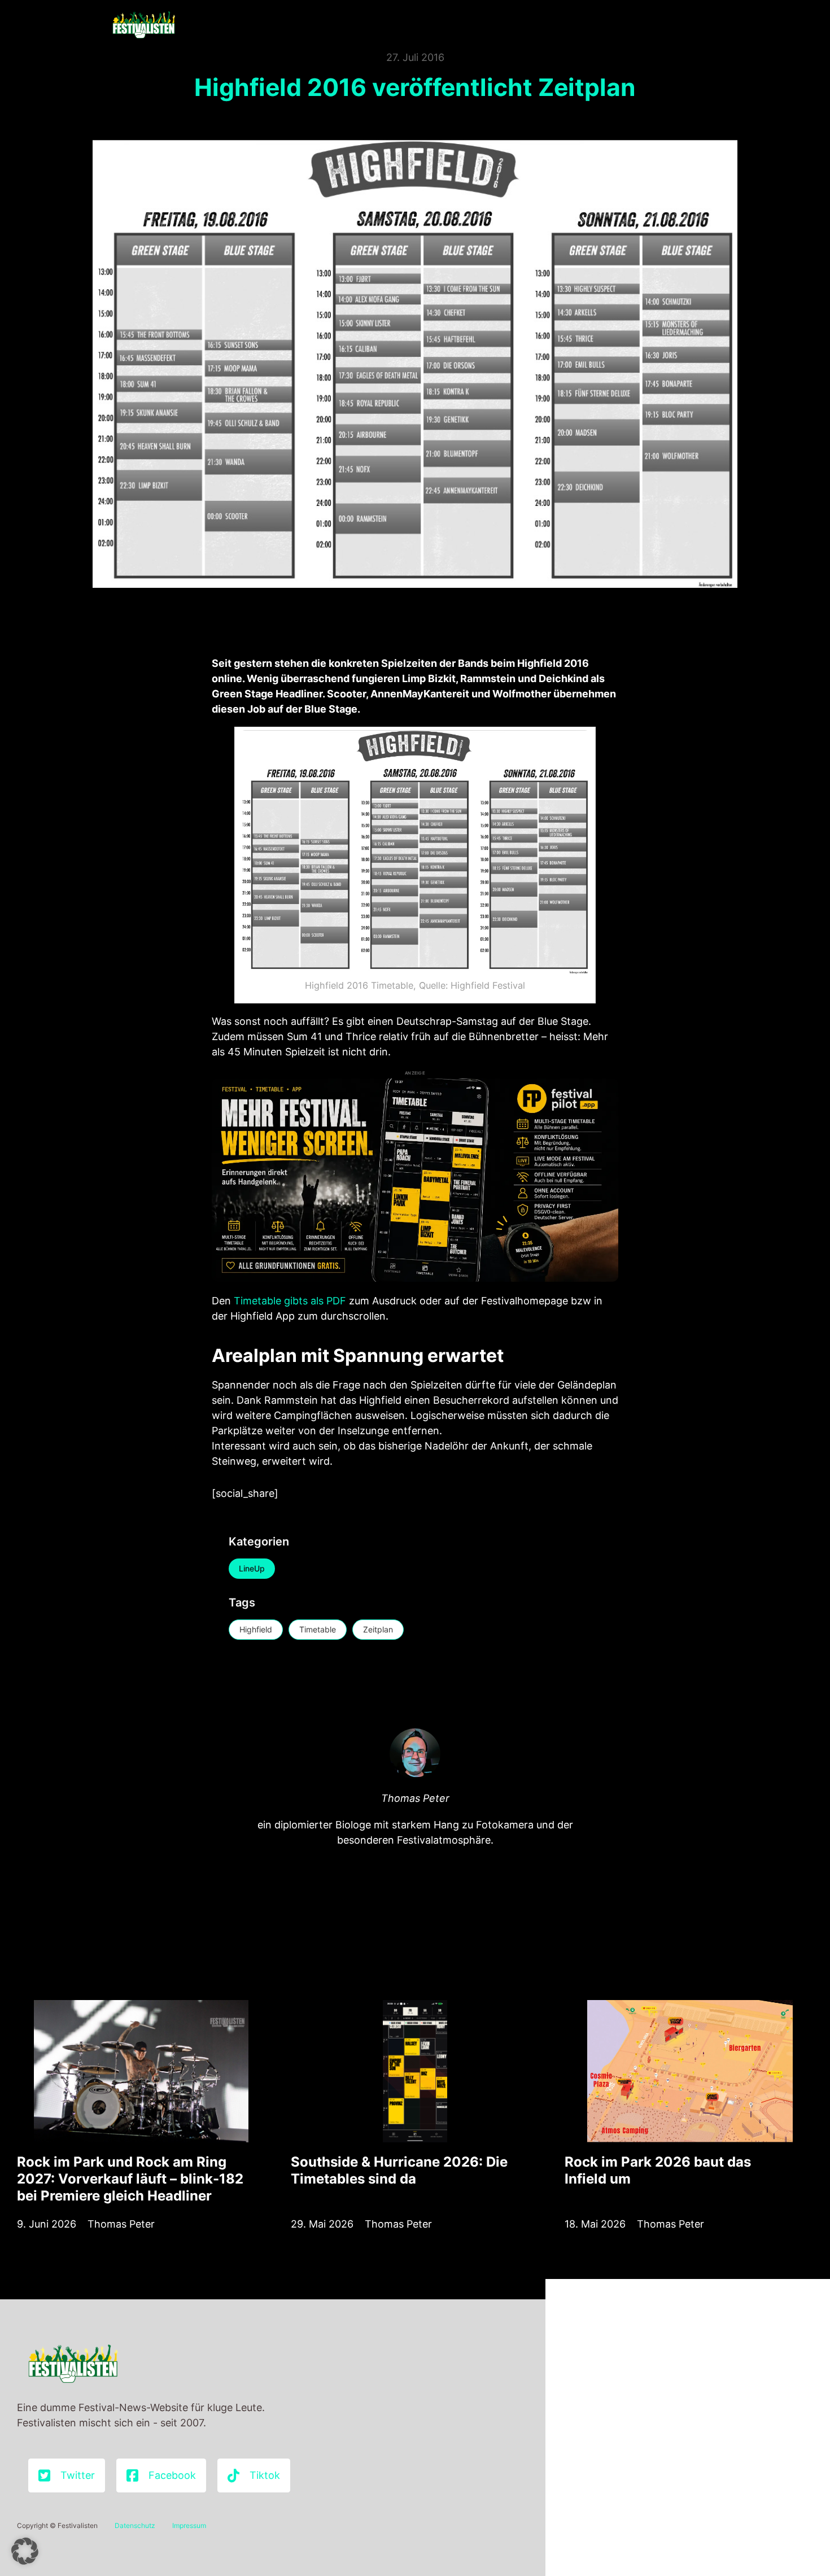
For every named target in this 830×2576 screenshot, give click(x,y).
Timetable (318, 1629)
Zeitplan (378, 1629)
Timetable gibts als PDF (290, 1301)
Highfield (256, 1629)
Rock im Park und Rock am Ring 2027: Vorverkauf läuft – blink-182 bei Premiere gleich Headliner (130, 2179)
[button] (25, 2551)
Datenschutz (135, 2525)
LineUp (252, 1568)
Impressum (189, 2525)
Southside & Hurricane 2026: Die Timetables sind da (399, 2170)
